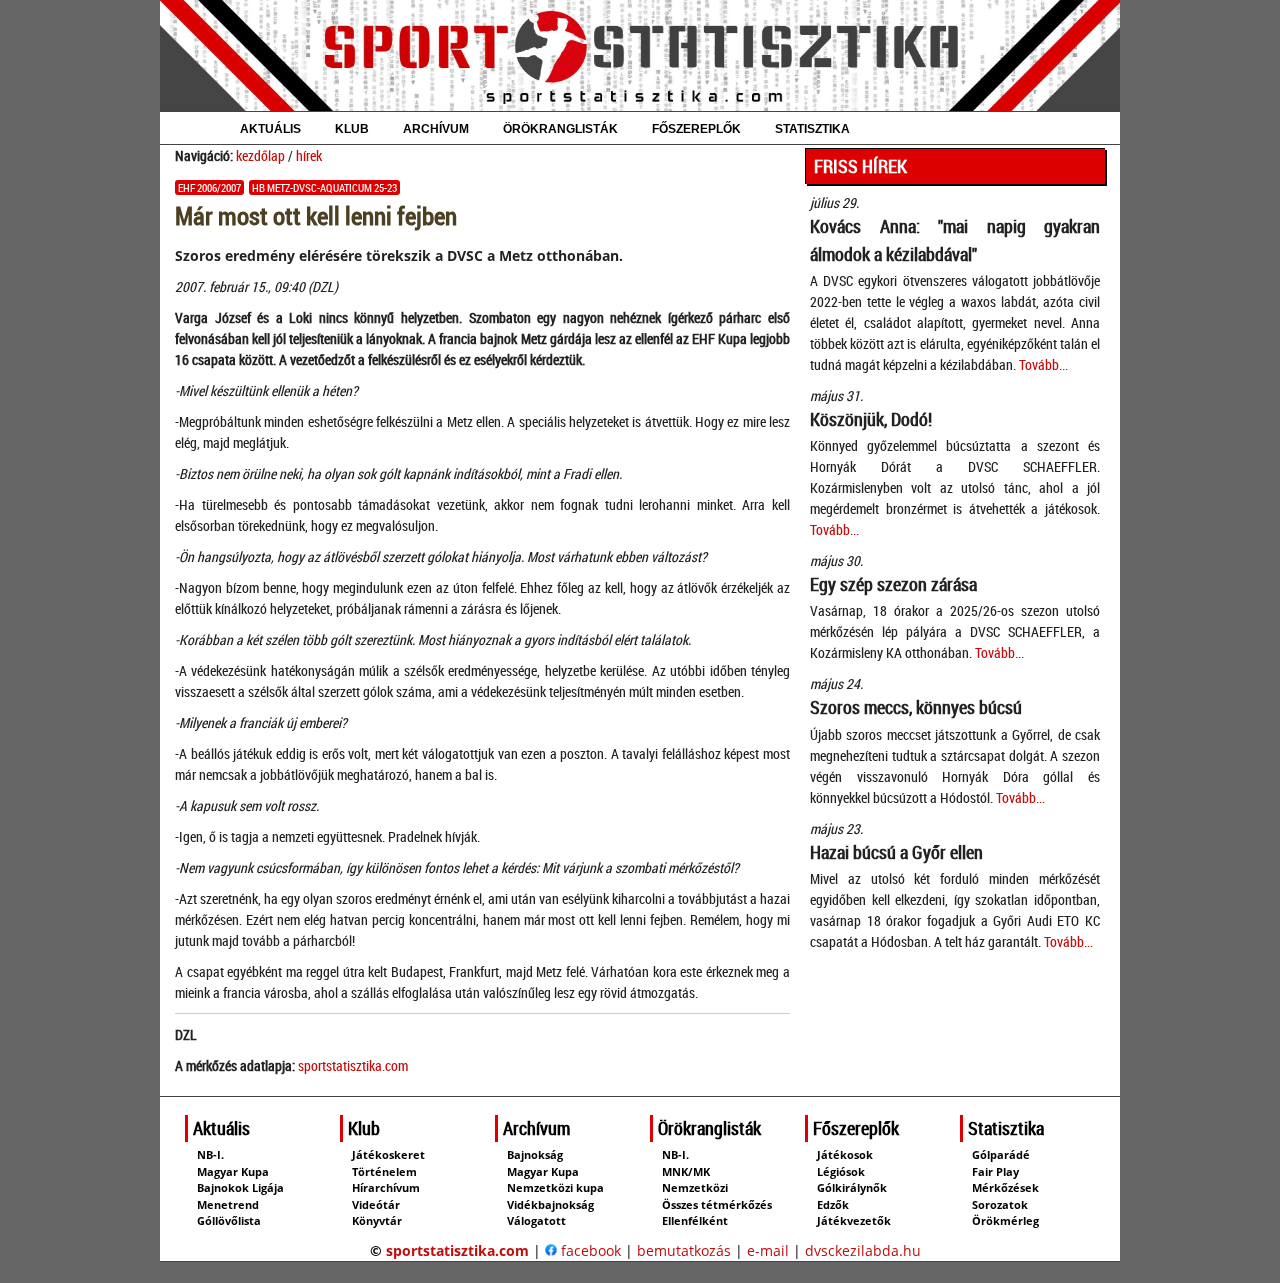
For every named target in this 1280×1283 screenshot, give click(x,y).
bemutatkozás (684, 1250)
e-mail (768, 1250)
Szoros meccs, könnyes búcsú (916, 707)
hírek (309, 155)
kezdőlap (260, 155)
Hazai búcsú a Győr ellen (896, 852)
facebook (589, 1250)
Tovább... (1043, 364)
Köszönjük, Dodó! (871, 419)
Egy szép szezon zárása (893, 584)
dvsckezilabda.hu (863, 1250)
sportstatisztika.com (353, 1065)
